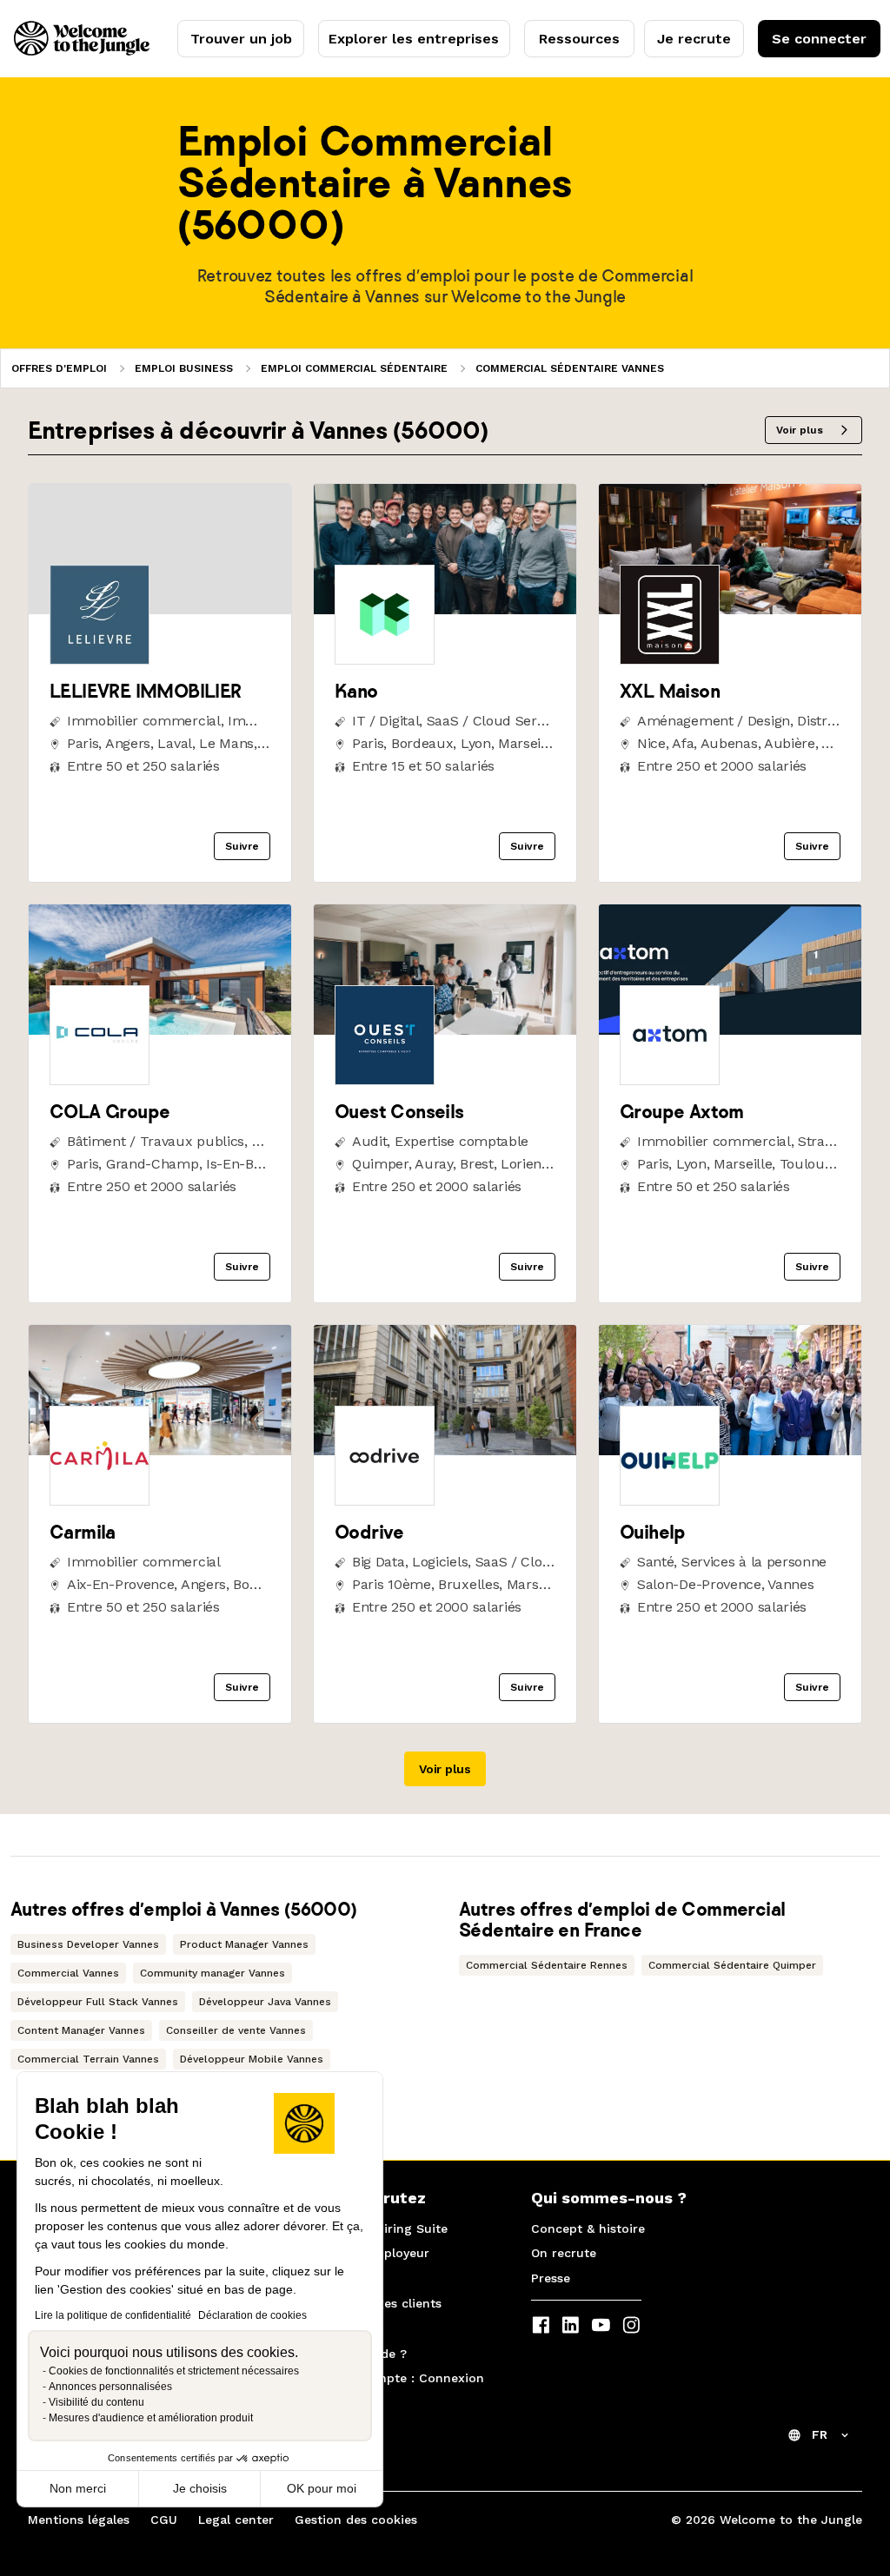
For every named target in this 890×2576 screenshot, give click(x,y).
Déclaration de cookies (252, 2315)
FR (820, 2434)
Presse (551, 2278)
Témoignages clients (379, 2303)
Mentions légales (79, 2520)
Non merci (78, 2488)
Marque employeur (372, 2253)
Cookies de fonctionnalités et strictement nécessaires (174, 2371)
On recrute (564, 2253)
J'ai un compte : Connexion (400, 2378)
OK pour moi (322, 2488)
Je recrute (694, 39)
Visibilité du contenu (96, 2402)
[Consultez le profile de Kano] (445, 609)
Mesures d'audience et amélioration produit (151, 2418)
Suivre (242, 846)
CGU (164, 2520)
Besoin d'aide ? (361, 2354)
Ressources (579, 39)
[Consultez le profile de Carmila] (160, 1450)
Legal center (236, 2520)
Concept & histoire (588, 2228)
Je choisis (200, 2488)
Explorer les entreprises (414, 39)
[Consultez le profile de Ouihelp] (730, 1450)
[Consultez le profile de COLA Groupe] (160, 1030)
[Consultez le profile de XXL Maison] (730, 609)
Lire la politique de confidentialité (113, 2315)
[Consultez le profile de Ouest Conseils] (445, 1030)
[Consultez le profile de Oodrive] (445, 1450)
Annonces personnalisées (110, 2387)
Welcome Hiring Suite (382, 2228)
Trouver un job (241, 39)
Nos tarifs (345, 2278)
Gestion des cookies (356, 2520)
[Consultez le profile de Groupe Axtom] (730, 1030)
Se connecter (819, 39)
